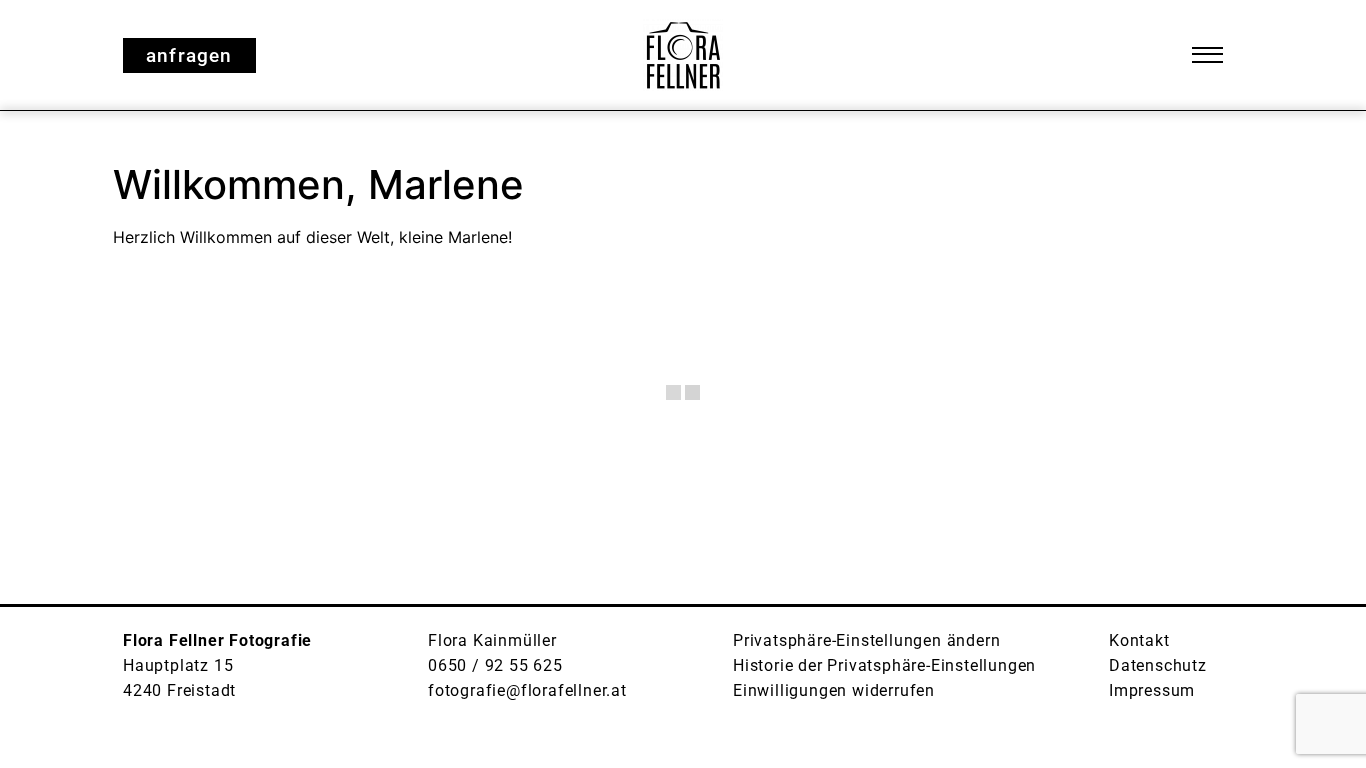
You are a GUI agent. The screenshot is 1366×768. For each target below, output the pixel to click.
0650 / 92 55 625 (495, 665)
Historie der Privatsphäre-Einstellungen (884, 665)
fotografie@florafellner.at (527, 690)
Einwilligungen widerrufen (834, 690)
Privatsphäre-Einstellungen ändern (866, 640)
